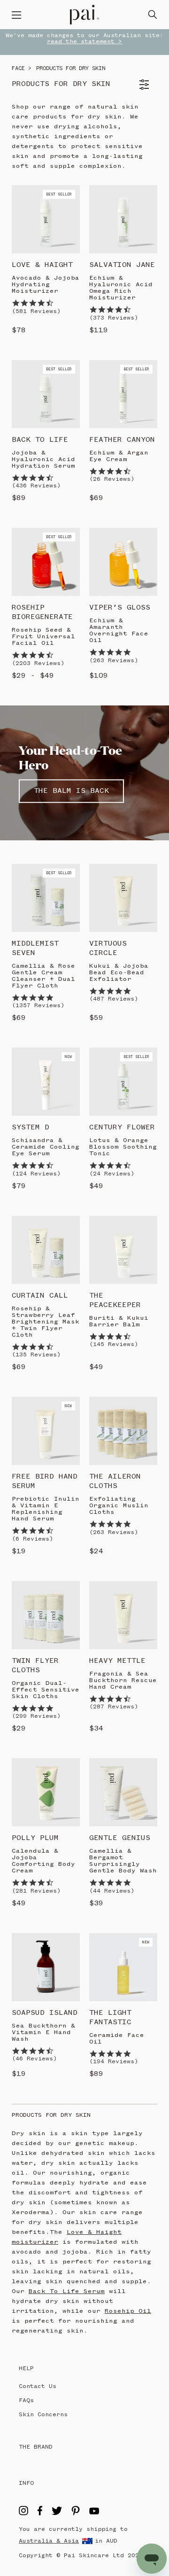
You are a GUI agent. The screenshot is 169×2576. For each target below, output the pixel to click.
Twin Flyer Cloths (35, 1666)
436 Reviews (36, 486)
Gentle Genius (120, 1838)
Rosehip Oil (128, 2311)
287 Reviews (114, 1707)
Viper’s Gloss (120, 608)
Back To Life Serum (67, 2291)
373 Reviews (114, 318)
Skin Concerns (43, 2415)
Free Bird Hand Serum (45, 1481)
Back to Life (40, 440)
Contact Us (38, 2386)
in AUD (106, 2541)
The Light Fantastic (110, 2018)
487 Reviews (114, 999)
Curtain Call (40, 1296)
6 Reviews (32, 1539)
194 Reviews (114, 2062)
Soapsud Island (45, 2013)
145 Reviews (114, 1344)
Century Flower (122, 1127)
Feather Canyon (122, 440)
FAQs (26, 2400)
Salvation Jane (122, 265)
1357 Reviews (38, 1006)
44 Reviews (112, 1891)
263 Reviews (114, 661)
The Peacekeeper (115, 1300)
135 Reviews (36, 1355)
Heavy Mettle (117, 1661)
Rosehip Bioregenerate (42, 612)
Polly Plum (35, 1838)
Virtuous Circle (108, 948)
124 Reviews (36, 1174)
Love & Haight (42, 265)
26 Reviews (112, 479)
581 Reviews (36, 311)
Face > (22, 69)
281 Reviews (36, 1891)
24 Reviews (112, 1174)
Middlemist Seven (35, 948)
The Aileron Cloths (115, 1481)
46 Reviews (34, 2059)
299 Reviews (36, 1716)
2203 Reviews (38, 663)
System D (31, 1127)
